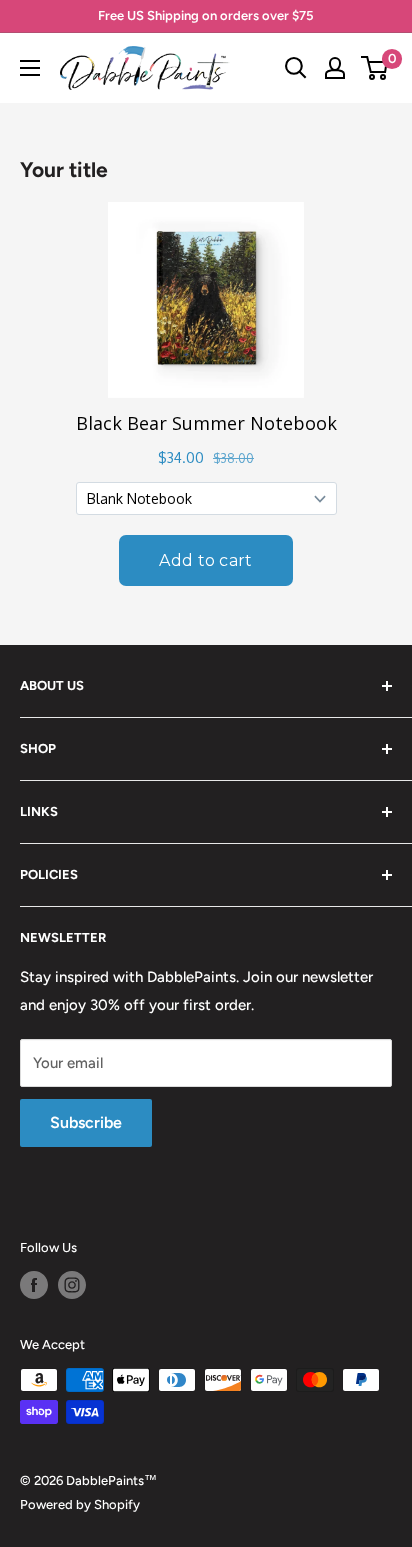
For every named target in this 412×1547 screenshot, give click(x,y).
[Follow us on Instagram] (72, 1285)
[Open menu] (30, 68)
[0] (375, 68)
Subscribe (86, 1122)
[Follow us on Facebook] (34, 1285)
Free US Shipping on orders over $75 (206, 15)
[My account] (335, 68)
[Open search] (296, 68)
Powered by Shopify (80, 1504)
